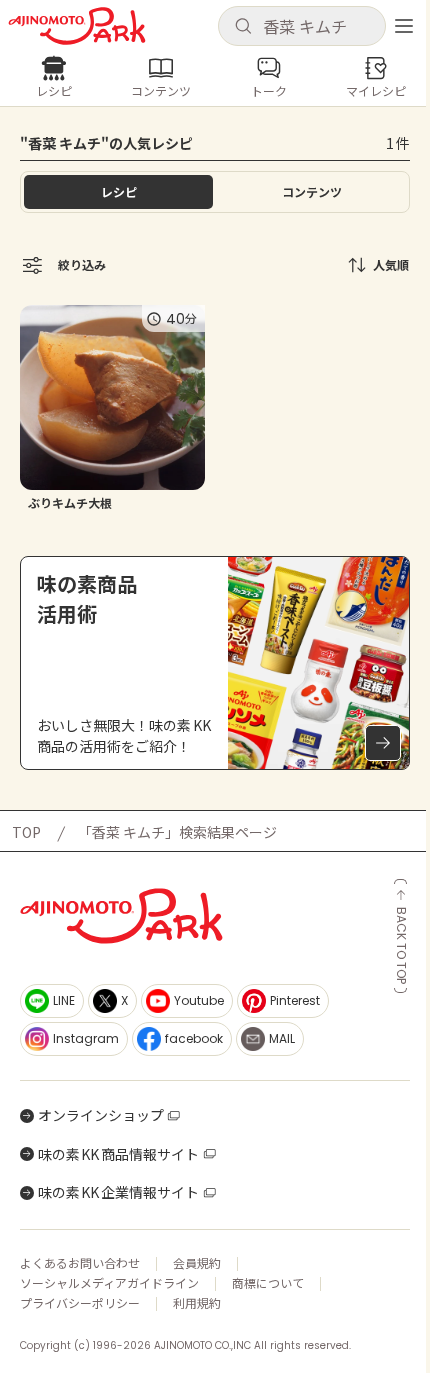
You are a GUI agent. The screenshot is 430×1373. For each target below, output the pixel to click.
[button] (302, 26)
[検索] (243, 27)
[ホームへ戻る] (77, 26)
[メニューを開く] (404, 26)
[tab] (311, 192)
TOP (26, 832)
